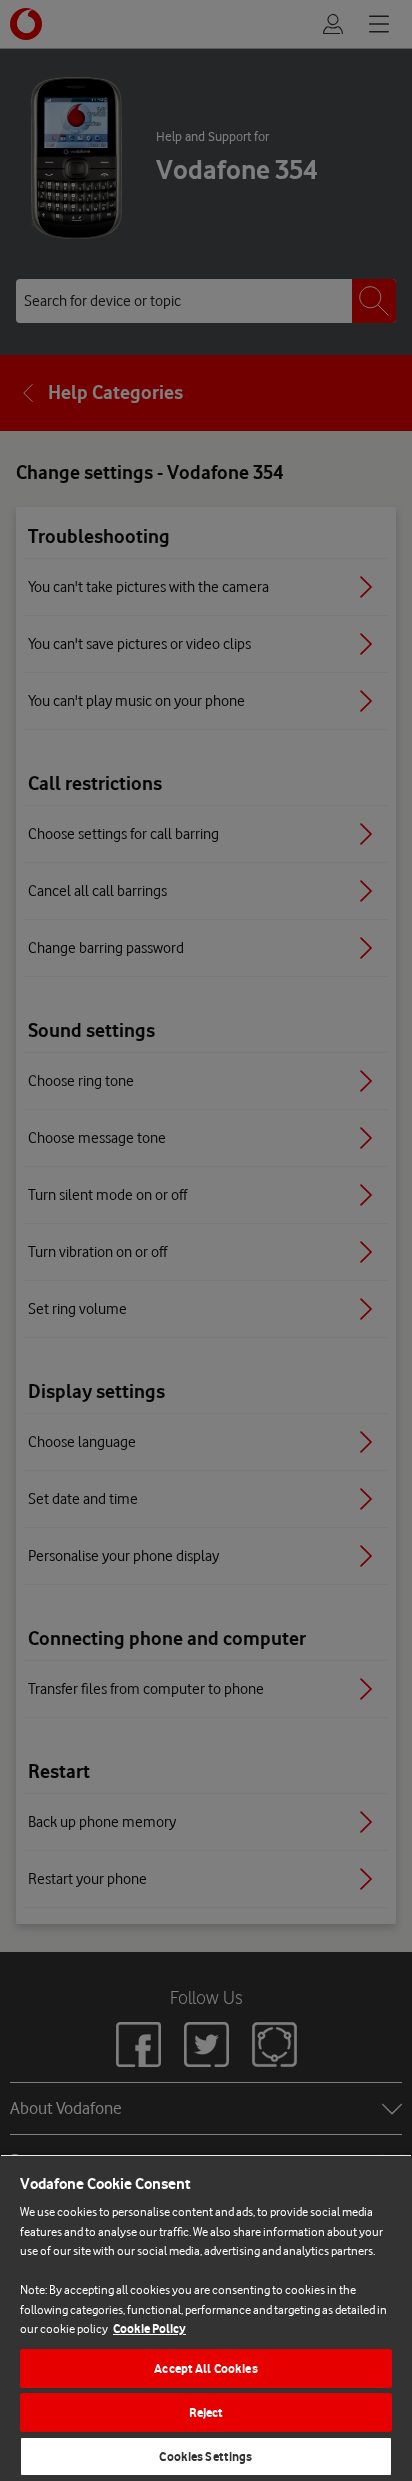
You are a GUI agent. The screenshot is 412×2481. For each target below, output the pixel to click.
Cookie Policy (149, 2328)
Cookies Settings (205, 2456)
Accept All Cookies (205, 2368)
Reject (206, 2412)
